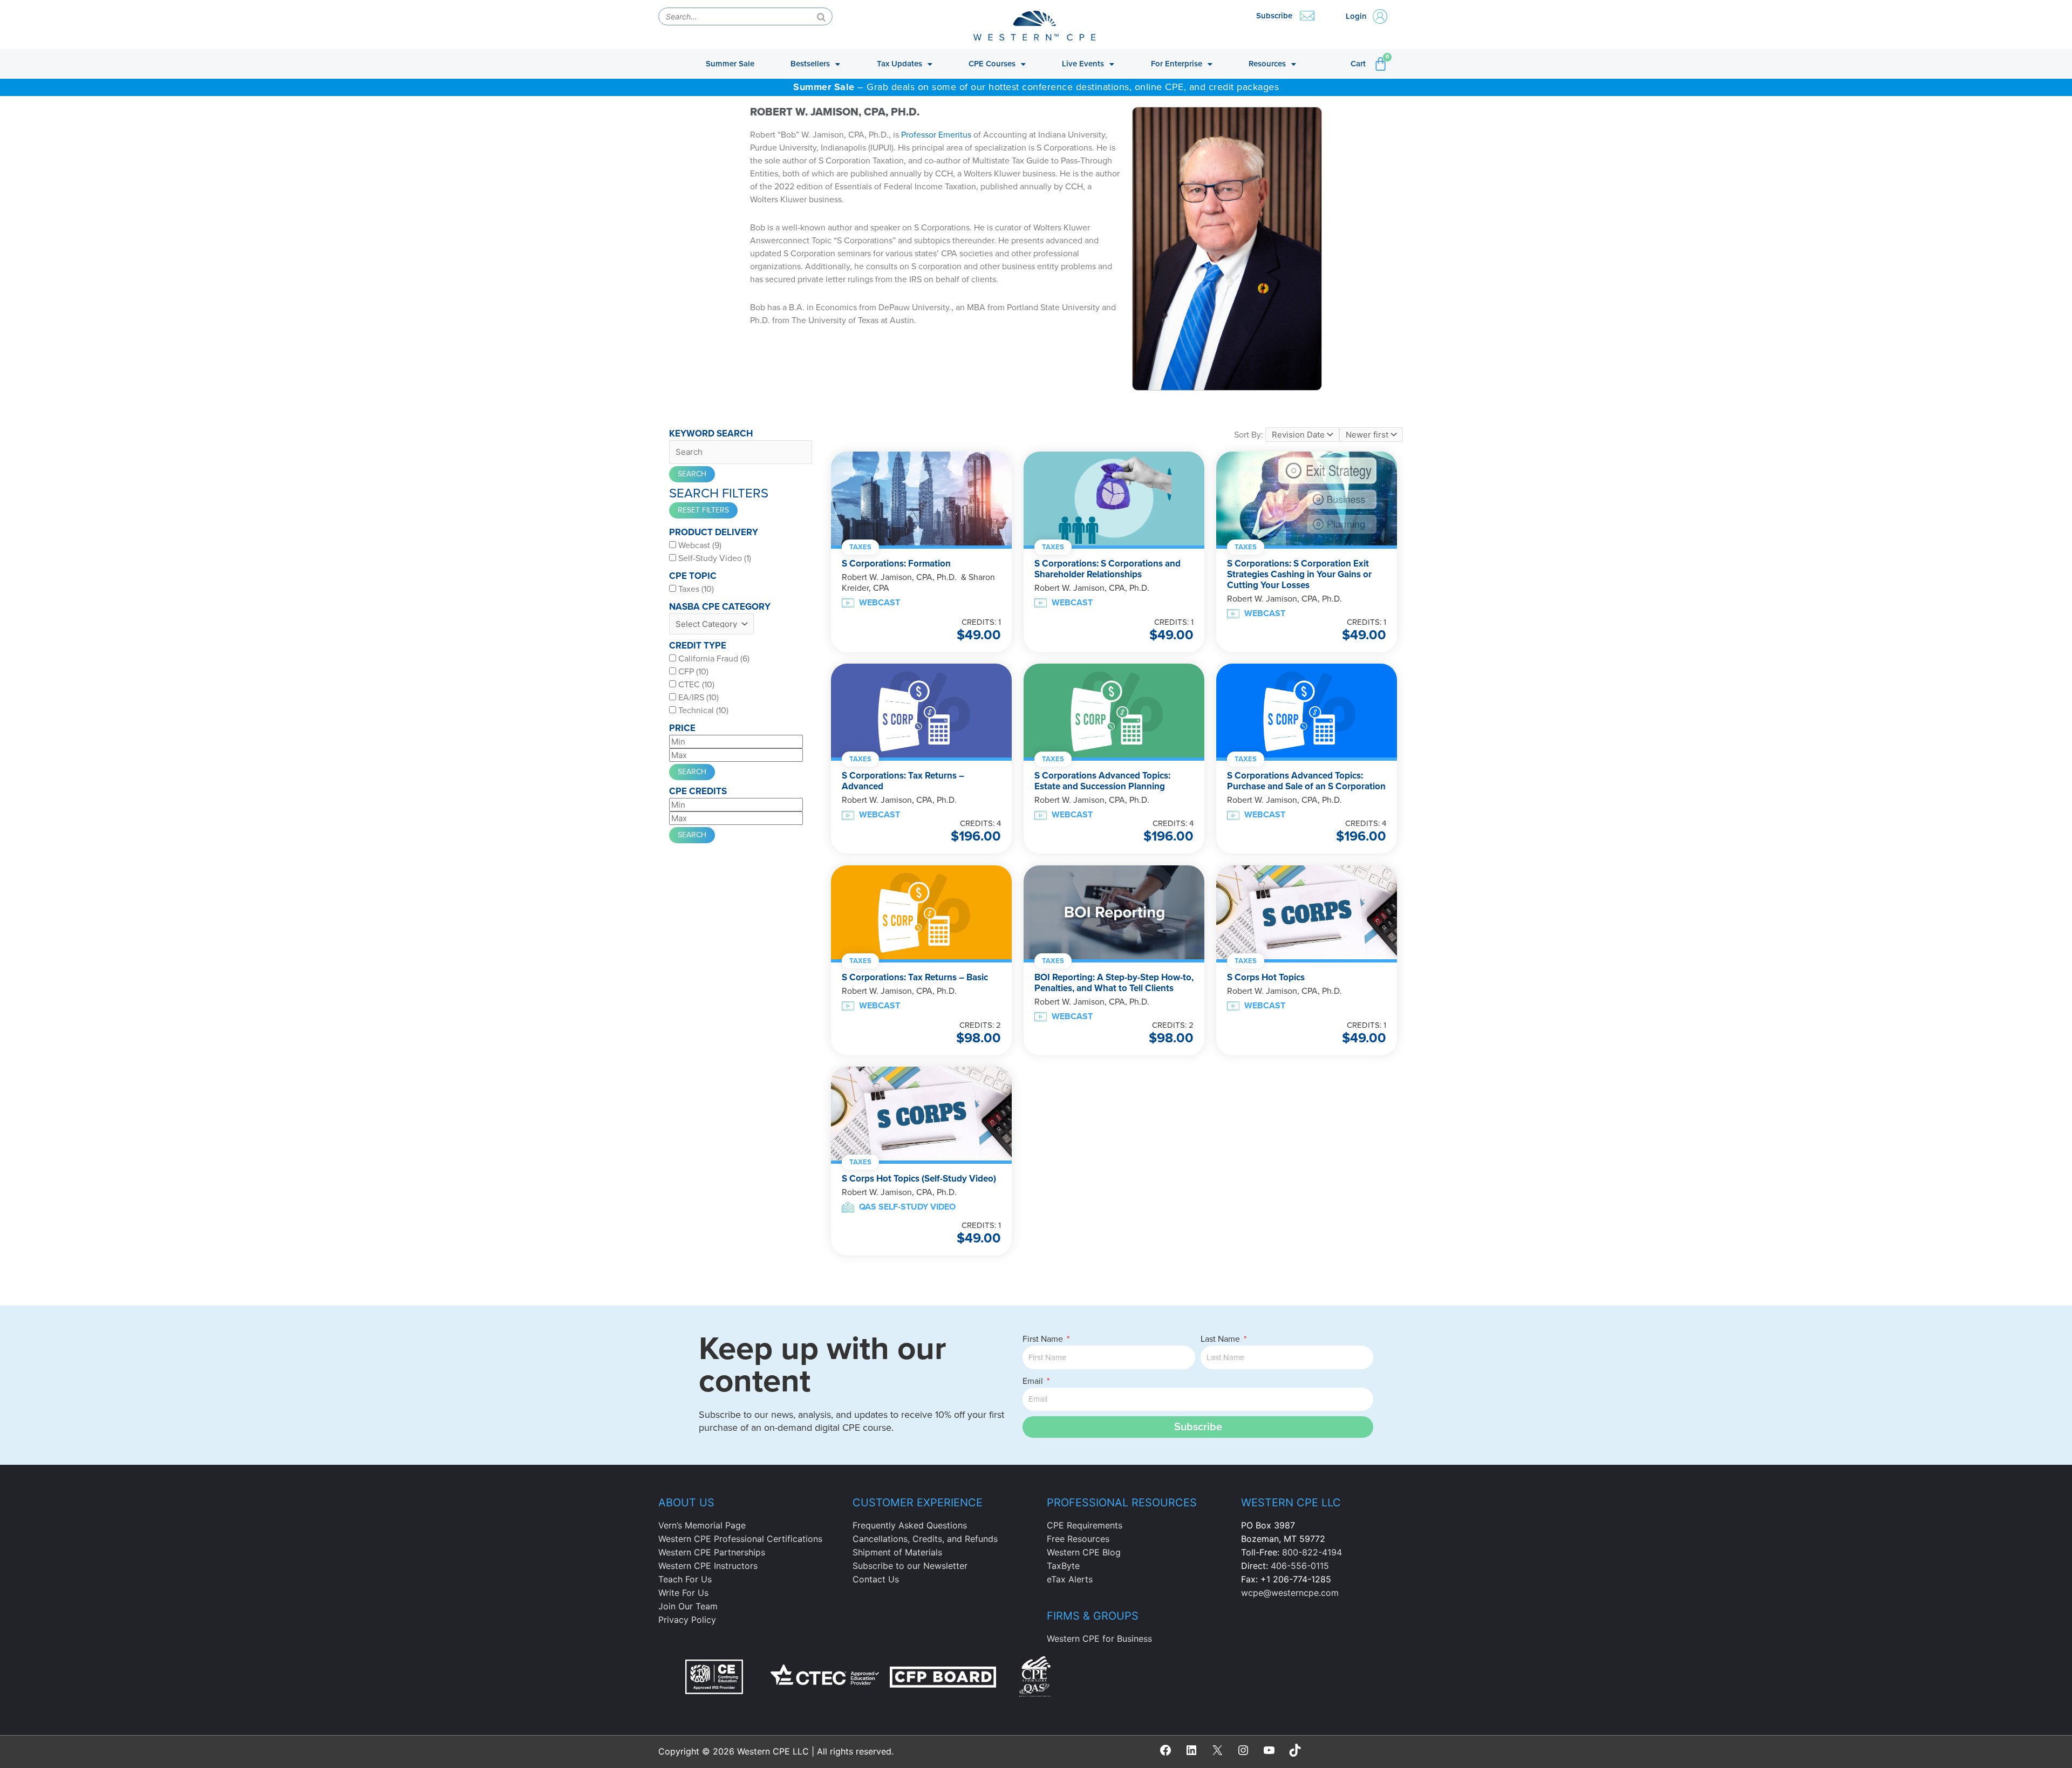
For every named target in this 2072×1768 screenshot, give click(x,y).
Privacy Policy (687, 1620)
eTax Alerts (1070, 1579)
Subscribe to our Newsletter (910, 1566)
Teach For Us (685, 1579)
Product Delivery (714, 532)
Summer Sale (730, 64)
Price (682, 728)
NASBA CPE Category (720, 607)
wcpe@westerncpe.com (1290, 1593)
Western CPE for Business (1099, 1639)
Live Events (1083, 64)
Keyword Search (711, 434)
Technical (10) (702, 711)
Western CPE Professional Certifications (740, 1539)
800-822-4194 (1312, 1552)
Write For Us (683, 1593)
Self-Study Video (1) (714, 558)
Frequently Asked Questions (910, 1525)
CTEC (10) (695, 685)
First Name (1044, 1339)
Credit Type (698, 646)
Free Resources (1078, 1539)
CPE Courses (992, 64)
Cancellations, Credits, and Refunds (925, 1539)
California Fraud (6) (713, 659)
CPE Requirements (1085, 1525)
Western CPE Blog (1084, 1552)
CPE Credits (698, 791)
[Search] (821, 16)
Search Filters (719, 494)
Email (1034, 1381)
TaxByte (1063, 1566)
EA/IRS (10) (697, 698)
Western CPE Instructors (708, 1566)
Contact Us (876, 1579)
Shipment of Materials (897, 1552)
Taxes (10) (695, 589)
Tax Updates (899, 64)
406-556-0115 (1300, 1566)
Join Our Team (688, 1606)
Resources (1267, 64)
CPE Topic (693, 576)
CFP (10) (692, 672)
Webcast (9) (699, 545)
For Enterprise (1177, 64)
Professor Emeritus (936, 135)
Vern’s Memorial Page (702, 1525)
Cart (1358, 64)
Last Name (1221, 1339)
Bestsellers (810, 64)
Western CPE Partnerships (712, 1552)
